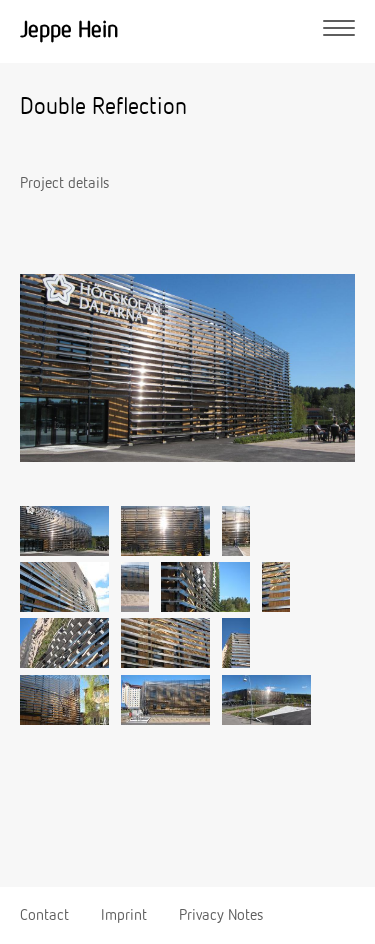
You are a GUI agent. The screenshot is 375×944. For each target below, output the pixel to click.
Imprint (124, 916)
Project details (64, 184)
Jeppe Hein (69, 30)
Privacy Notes (221, 916)
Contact (44, 916)
